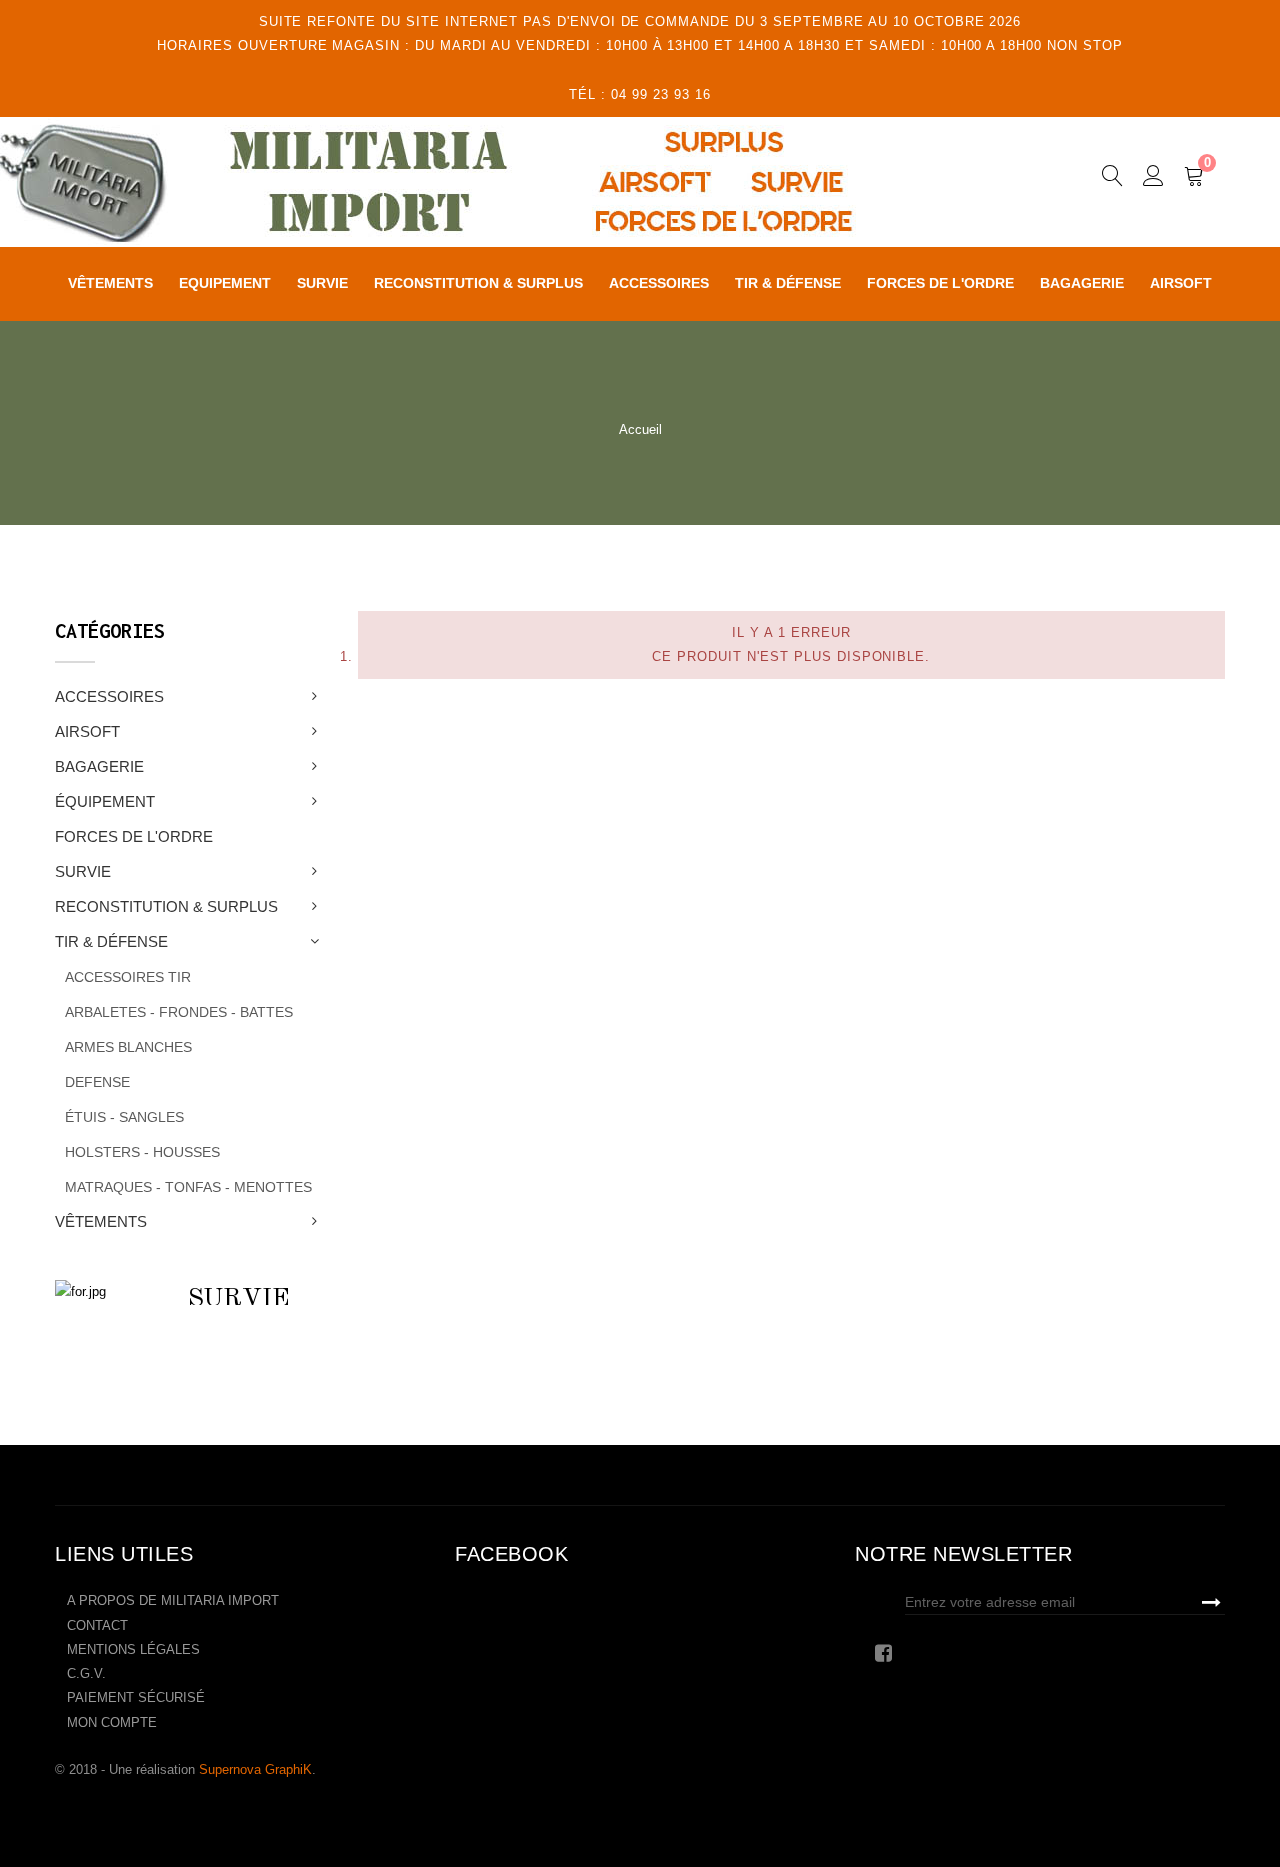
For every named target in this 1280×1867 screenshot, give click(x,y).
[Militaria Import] (476, 182)
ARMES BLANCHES (128, 1047)
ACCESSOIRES (109, 696)
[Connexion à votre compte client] (1153, 179)
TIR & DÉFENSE (111, 941)
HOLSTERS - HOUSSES (142, 1152)
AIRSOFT (87, 731)
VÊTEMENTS (101, 1221)
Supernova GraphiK (255, 1769)
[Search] (1112, 179)
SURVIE (83, 871)
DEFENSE (97, 1082)
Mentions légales (133, 1649)
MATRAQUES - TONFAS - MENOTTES (188, 1187)
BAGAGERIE (99, 766)
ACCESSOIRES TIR (128, 977)
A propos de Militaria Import (173, 1600)
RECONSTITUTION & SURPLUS (166, 906)
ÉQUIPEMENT (105, 801)
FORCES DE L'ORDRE (134, 836)
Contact (97, 1625)
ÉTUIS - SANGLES (124, 1117)
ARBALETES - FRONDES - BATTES (179, 1012)
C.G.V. (86, 1673)
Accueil (640, 429)
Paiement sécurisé (136, 1697)
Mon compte (112, 1722)
